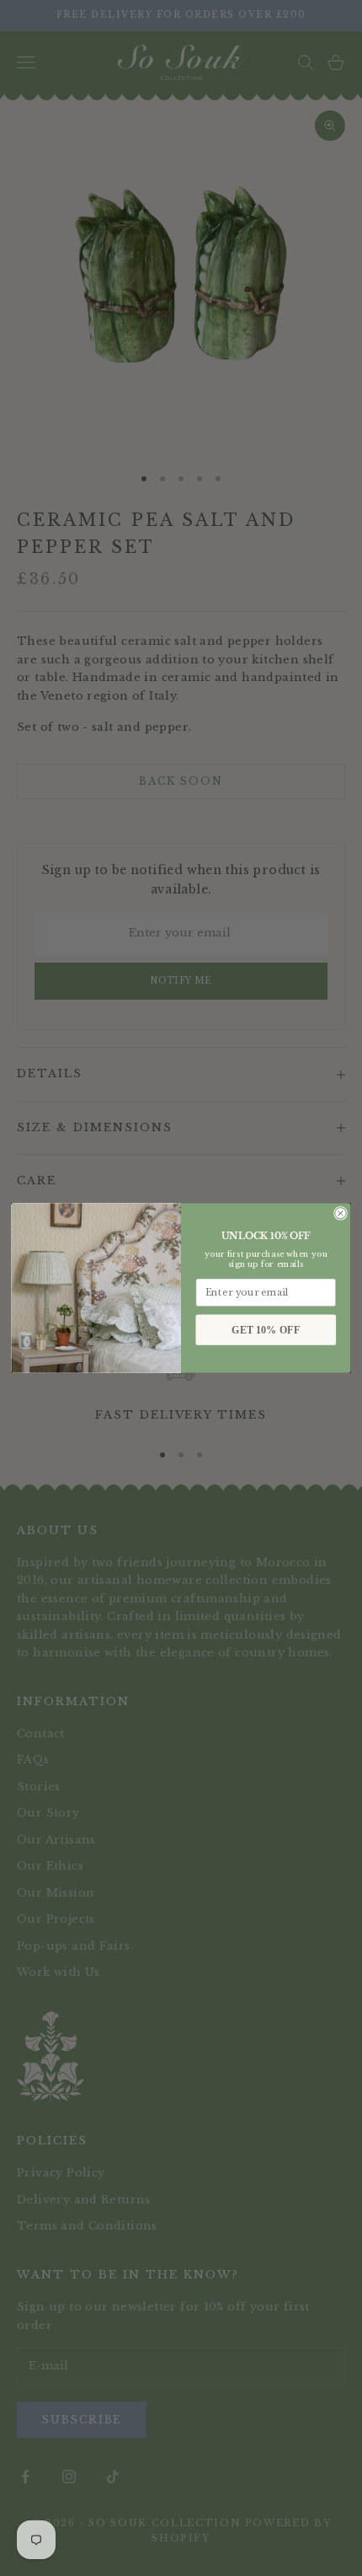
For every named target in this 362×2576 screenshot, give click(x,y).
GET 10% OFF (266, 1330)
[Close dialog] (341, 1213)
